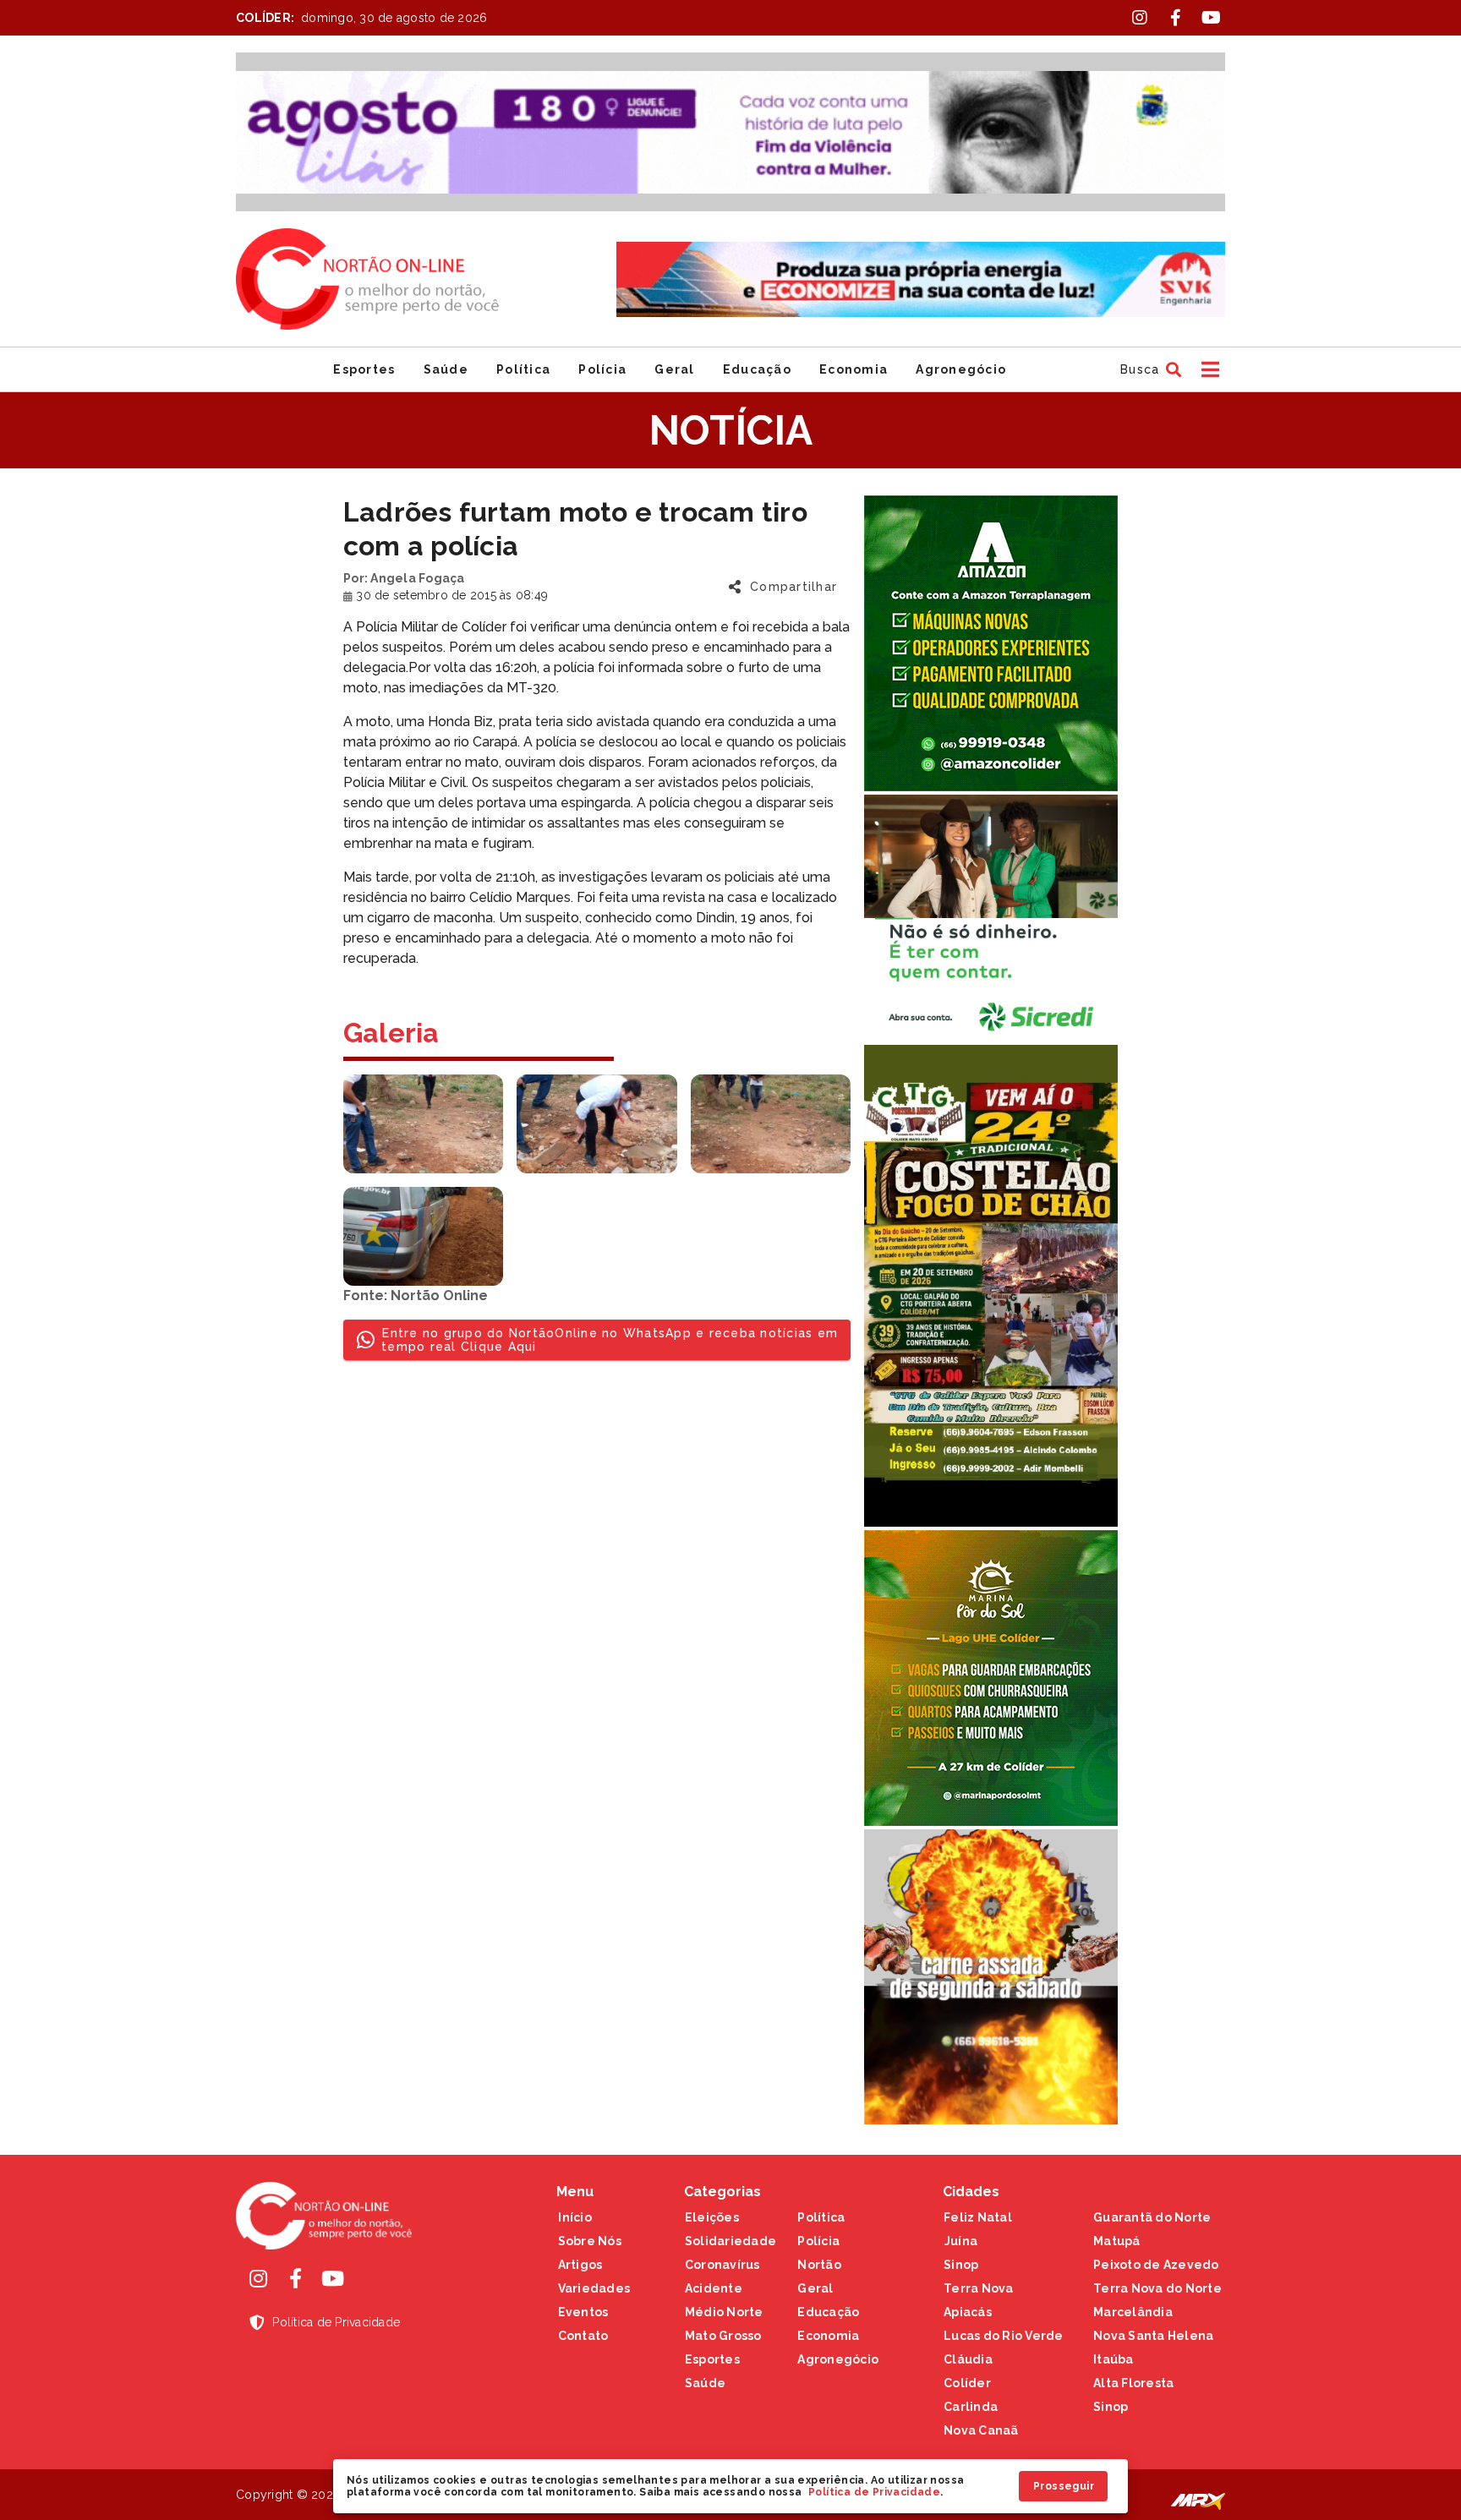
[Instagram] (258, 2278)
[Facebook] (295, 2278)
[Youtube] (332, 2278)
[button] (1149, 369)
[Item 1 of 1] (730, 132)
